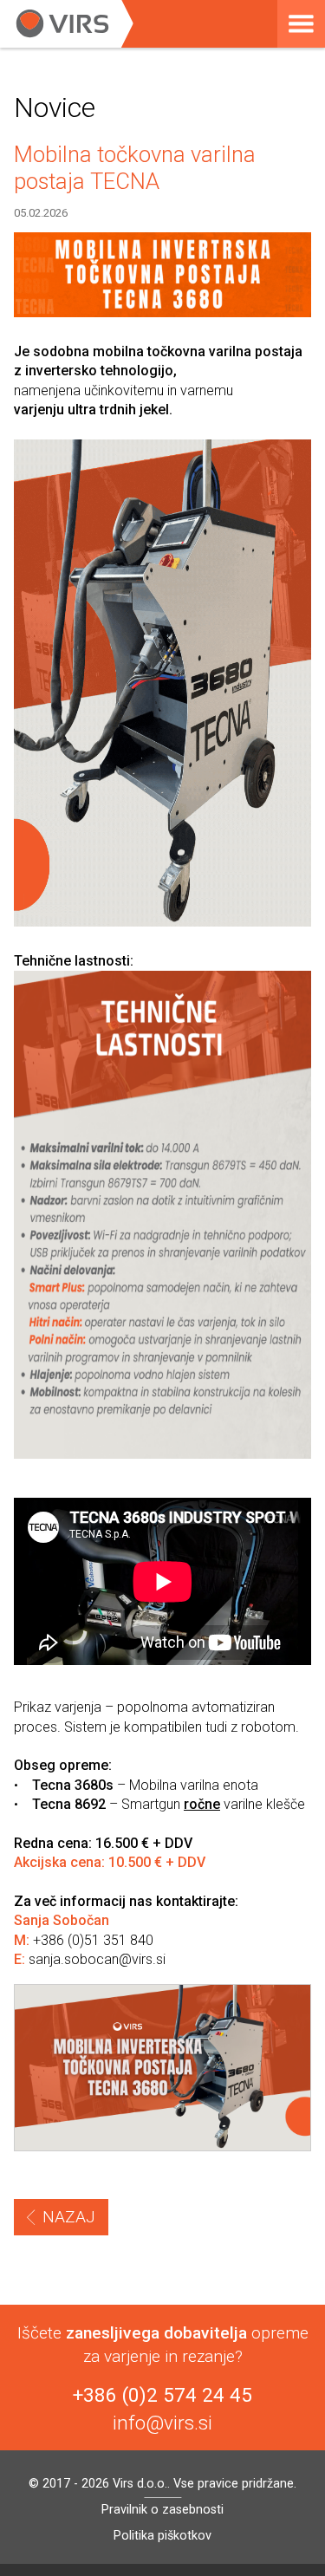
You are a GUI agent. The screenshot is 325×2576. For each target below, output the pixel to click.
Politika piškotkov (162, 2536)
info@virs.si (162, 2423)
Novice (55, 107)
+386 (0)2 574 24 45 (162, 2395)
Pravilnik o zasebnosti (162, 2510)
